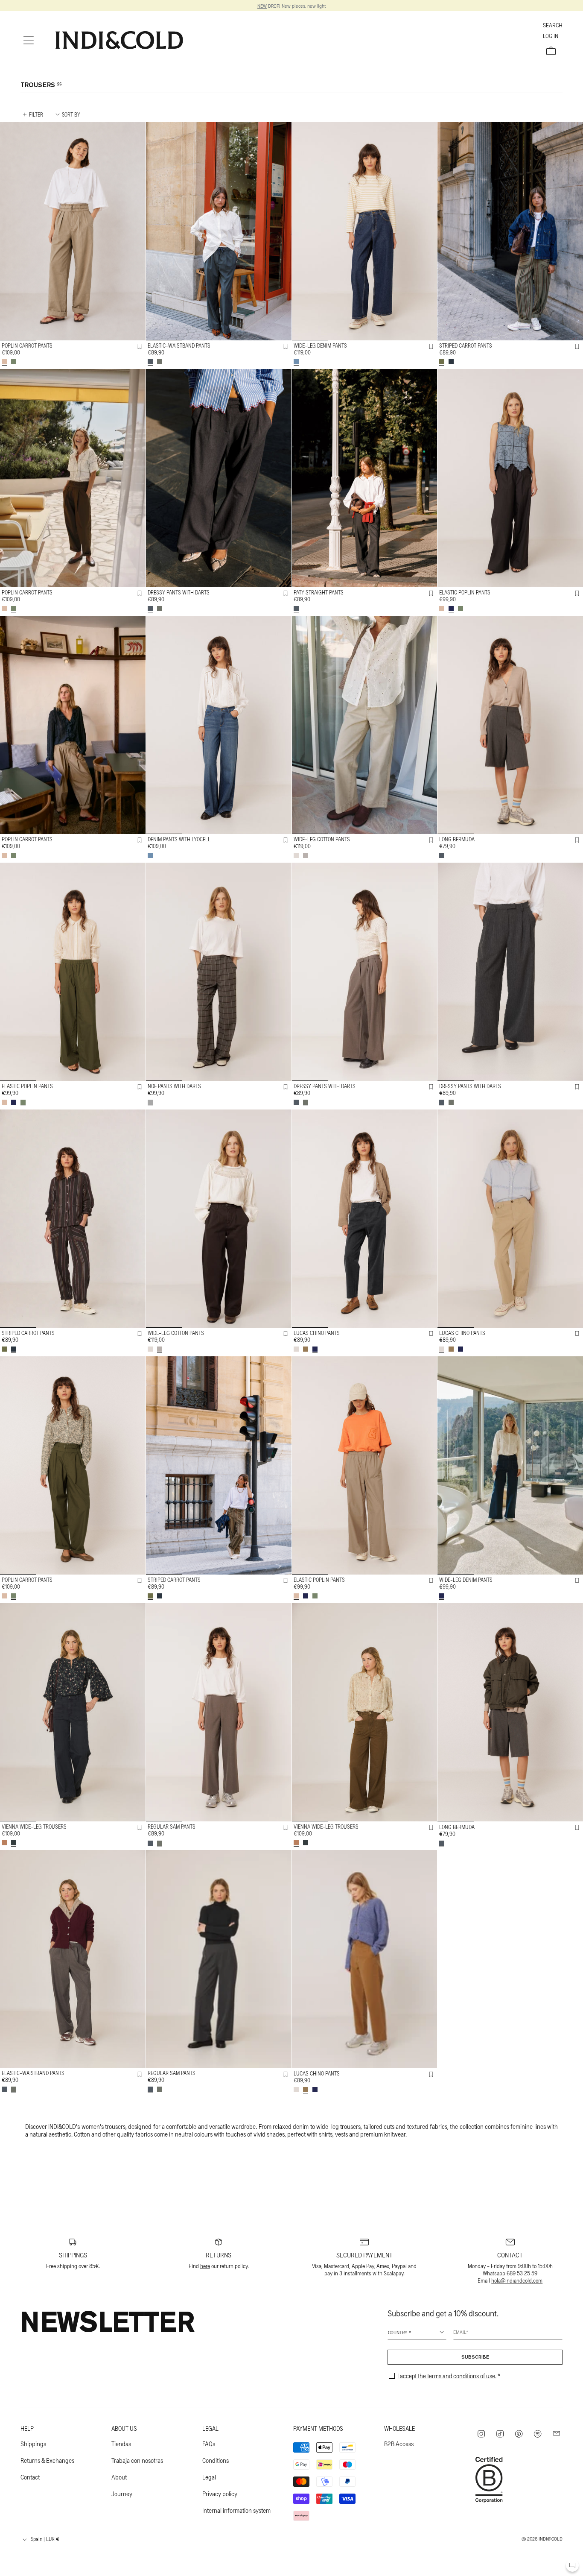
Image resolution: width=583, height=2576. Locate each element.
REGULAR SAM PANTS (172, 1827)
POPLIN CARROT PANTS (27, 345)
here (205, 2266)
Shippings (33, 2444)
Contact (30, 2477)
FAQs (209, 2444)
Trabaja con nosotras (137, 2460)
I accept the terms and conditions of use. (447, 2376)
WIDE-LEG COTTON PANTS (322, 839)
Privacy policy (220, 2494)
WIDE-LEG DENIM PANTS (320, 345)
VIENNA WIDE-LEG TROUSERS (34, 1827)
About (119, 2477)
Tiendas (121, 2444)
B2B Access (399, 2444)
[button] (29, 40)
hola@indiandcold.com (517, 2280)
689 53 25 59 (522, 2273)
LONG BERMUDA (457, 839)
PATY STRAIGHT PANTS (319, 592)
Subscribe (475, 2357)
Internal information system (236, 2510)
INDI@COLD (551, 2538)
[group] (73, 231)
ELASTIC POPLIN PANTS (465, 592)
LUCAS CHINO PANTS (317, 1333)
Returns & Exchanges (47, 2460)
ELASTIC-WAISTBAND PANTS (179, 345)
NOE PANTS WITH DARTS (174, 1086)
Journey (122, 2494)
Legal (209, 2477)
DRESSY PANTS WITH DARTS (179, 592)
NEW (262, 6)
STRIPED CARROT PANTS (466, 345)
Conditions (216, 2460)
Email (460, 2332)
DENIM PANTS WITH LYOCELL (179, 839)
